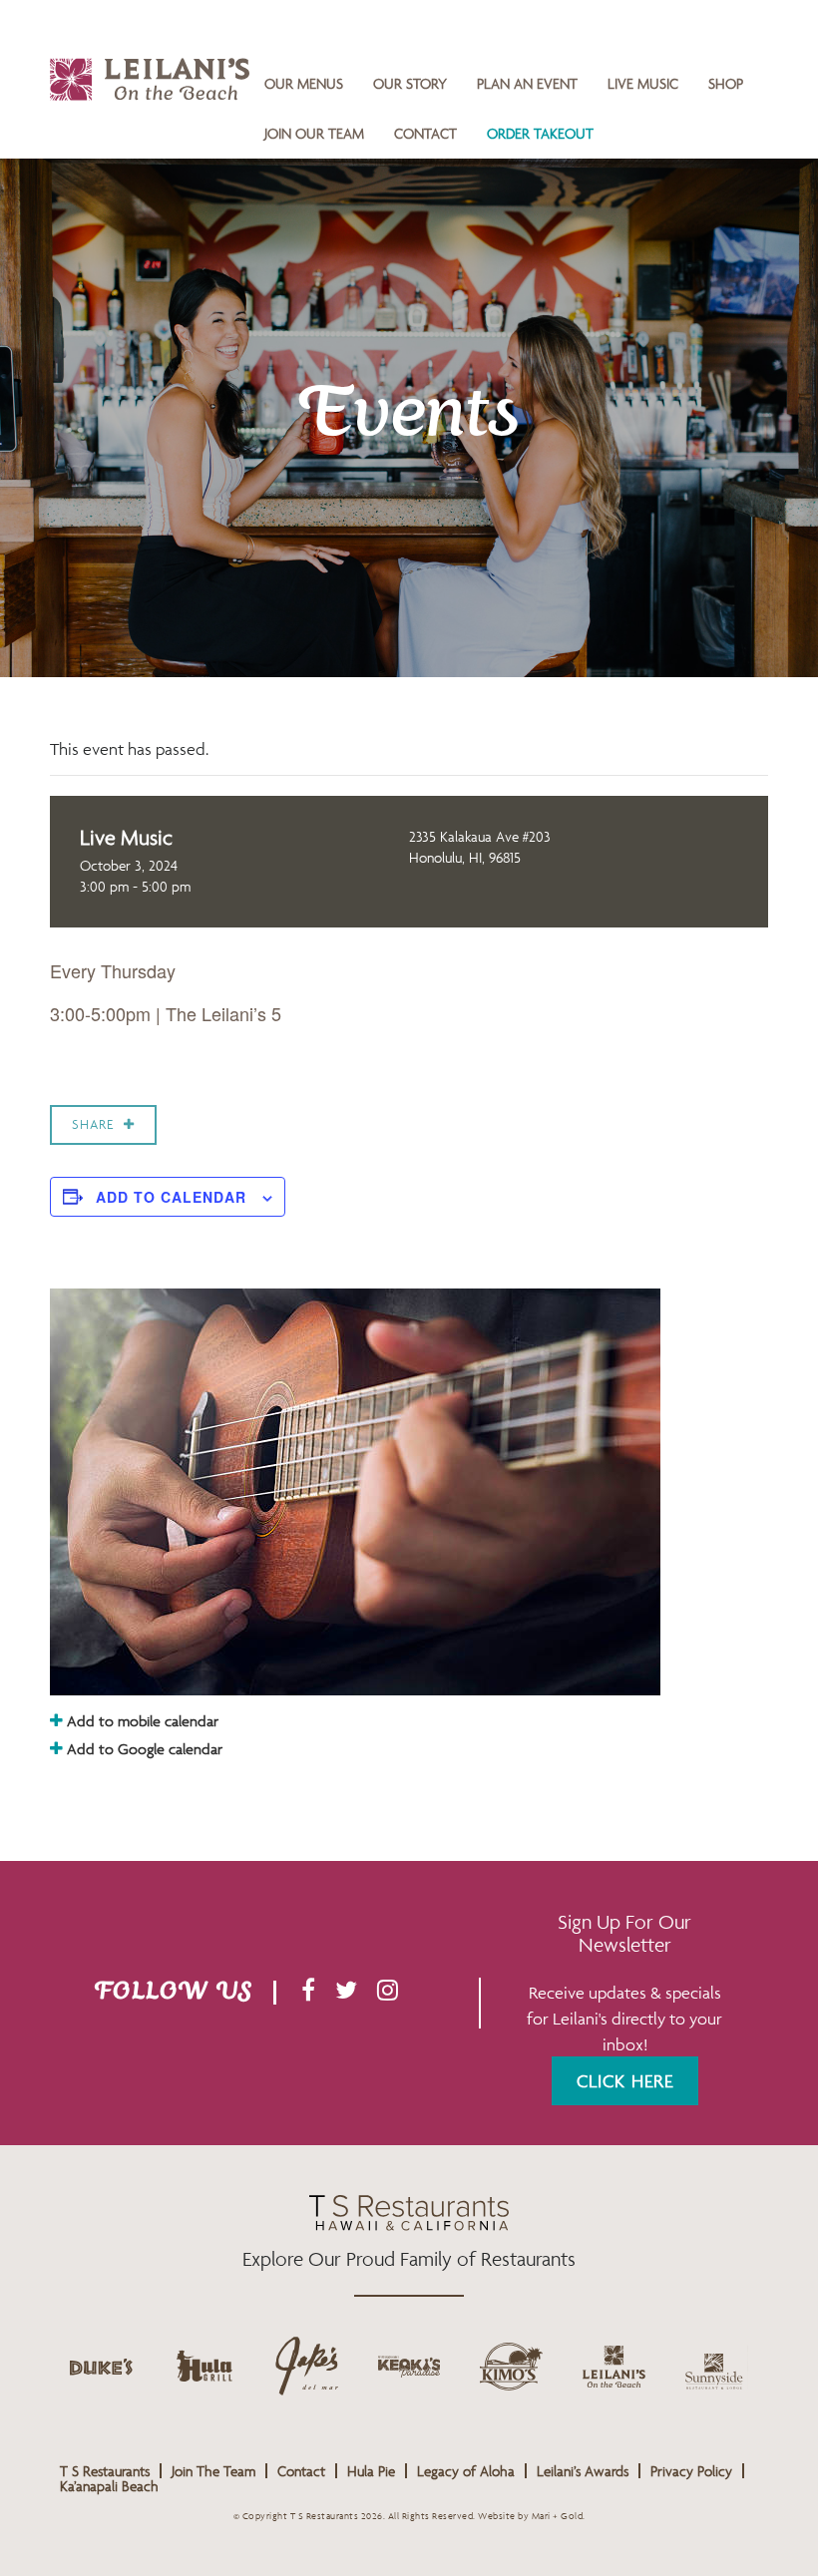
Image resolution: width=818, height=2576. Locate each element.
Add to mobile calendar (141, 1721)
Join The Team (213, 2471)
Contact (425, 133)
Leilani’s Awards (583, 2471)
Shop (726, 83)
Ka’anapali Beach (109, 2486)
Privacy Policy (691, 2471)
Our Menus (304, 83)
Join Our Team (314, 133)
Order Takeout (540, 133)
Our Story (410, 83)
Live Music (643, 83)
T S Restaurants (105, 2471)
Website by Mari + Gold (530, 2516)
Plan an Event (527, 83)
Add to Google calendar (143, 1749)
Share (93, 1124)
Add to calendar (171, 1197)
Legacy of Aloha (466, 2471)
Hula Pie (371, 2471)
